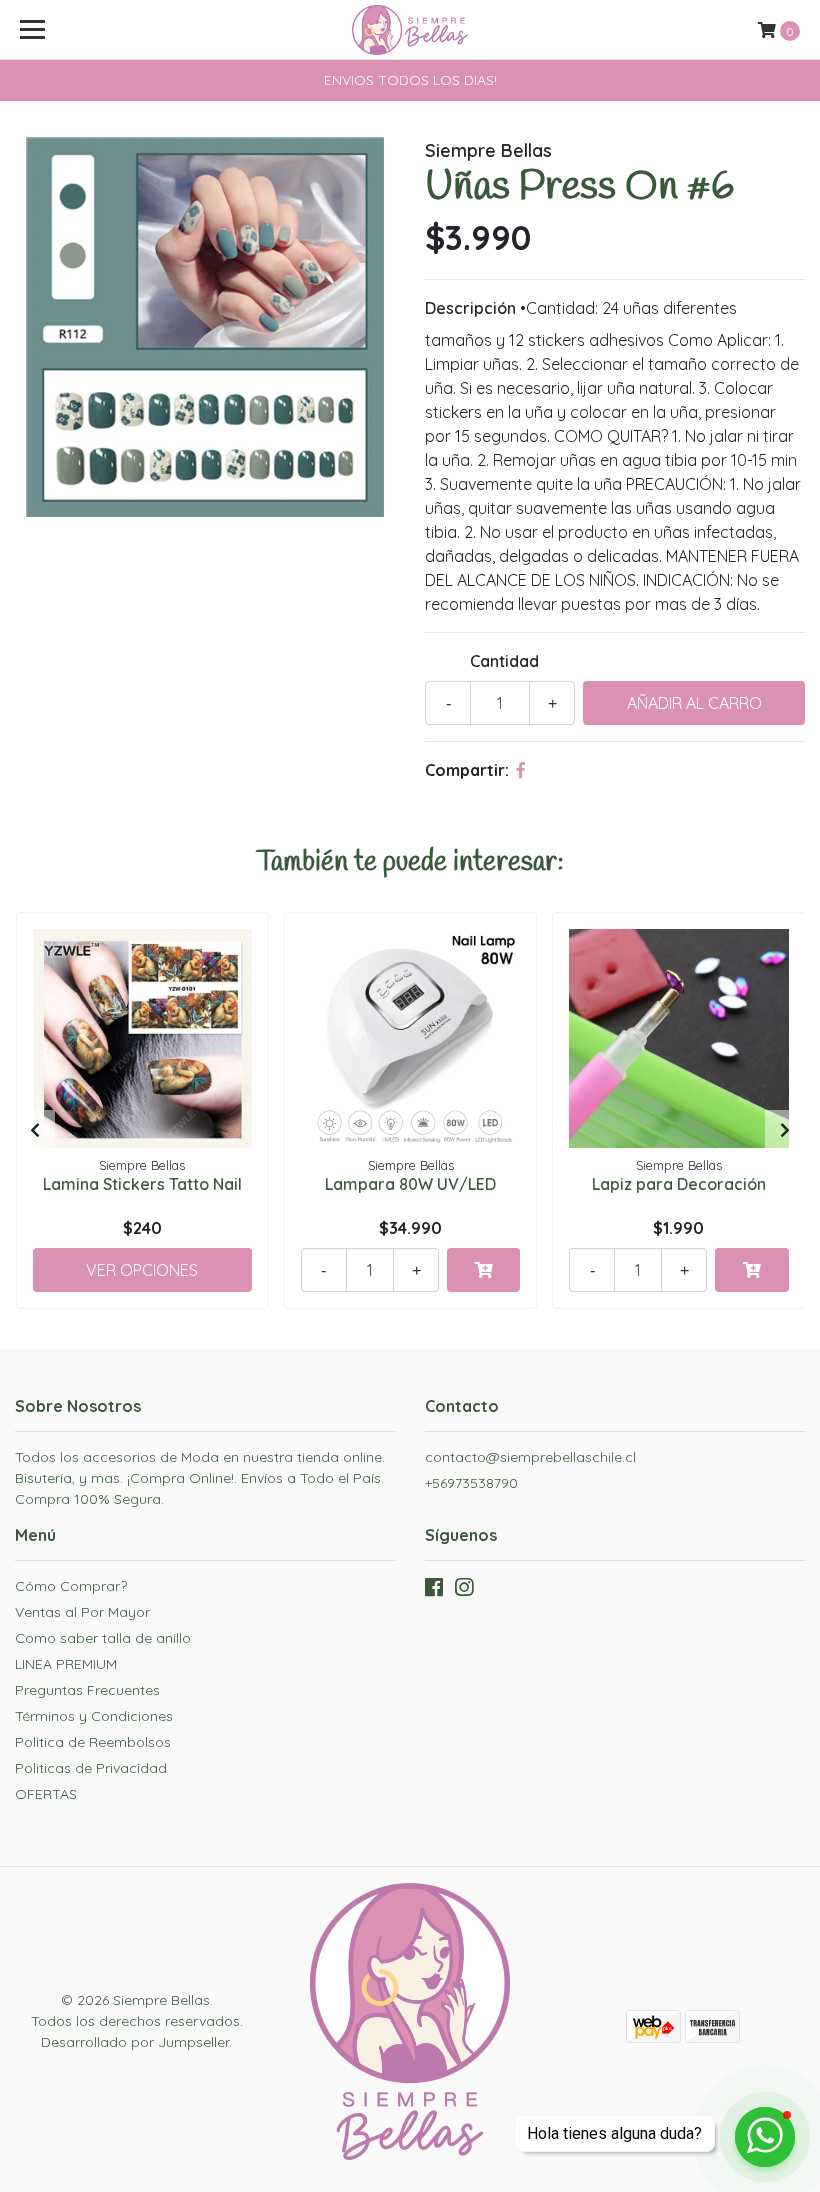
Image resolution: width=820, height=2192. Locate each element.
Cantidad (504, 661)
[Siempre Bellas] (409, 30)
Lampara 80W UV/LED (410, 1184)
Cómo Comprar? (71, 1586)
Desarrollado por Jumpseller (135, 2042)
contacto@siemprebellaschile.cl (530, 1457)
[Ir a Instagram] (464, 1591)
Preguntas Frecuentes (87, 1690)
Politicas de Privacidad (91, 1768)
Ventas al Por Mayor (82, 1612)
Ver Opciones (142, 1270)
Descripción (470, 308)
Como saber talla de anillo (103, 1638)
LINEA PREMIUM (66, 1664)
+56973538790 (471, 1483)
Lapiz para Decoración (679, 1184)
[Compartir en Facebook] (521, 770)
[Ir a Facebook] (434, 1591)
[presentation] (35, 1130)
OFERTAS (46, 1794)
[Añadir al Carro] (483, 1270)
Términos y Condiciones (94, 1716)
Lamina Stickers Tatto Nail (142, 1184)
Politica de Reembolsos (93, 1742)
